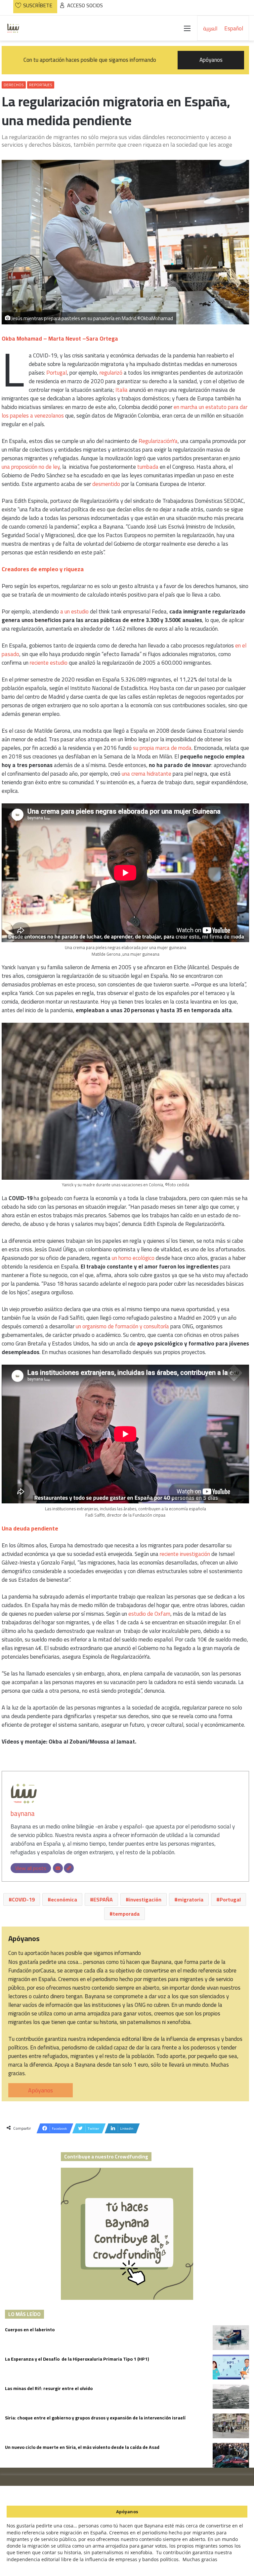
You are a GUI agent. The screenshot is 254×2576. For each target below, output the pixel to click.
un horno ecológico (133, 1258)
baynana (23, 1813)
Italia (122, 390)
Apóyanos (41, 2090)
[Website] (69, 1868)
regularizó (111, 373)
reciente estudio (49, 663)
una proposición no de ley (31, 467)
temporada (126, 1914)
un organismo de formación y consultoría (122, 1326)
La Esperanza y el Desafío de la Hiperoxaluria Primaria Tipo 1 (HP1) (77, 2359)
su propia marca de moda (162, 748)
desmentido (107, 484)
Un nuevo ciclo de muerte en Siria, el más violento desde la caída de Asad (82, 2447)
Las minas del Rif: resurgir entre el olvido (49, 2388)
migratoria (190, 1899)
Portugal (57, 373)
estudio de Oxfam (149, 1614)
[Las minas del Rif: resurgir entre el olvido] (231, 2396)
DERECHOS (14, 85)
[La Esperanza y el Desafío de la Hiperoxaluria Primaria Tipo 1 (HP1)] (231, 2367)
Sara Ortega (102, 339)
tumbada (148, 467)
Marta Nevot (65, 339)
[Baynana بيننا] (13, 28)
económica (64, 1899)
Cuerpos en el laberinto (30, 2330)
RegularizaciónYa (158, 441)
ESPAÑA (103, 1899)
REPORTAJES (41, 85)
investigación (145, 1899)
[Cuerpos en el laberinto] (231, 2338)
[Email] (58, 1868)
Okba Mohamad (22, 339)
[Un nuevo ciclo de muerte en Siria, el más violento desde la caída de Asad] (231, 2455)
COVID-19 (23, 1899)
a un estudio (74, 611)
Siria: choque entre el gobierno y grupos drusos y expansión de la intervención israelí (95, 2418)
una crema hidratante (147, 774)
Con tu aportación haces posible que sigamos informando (123, 60)
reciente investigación (185, 1554)
